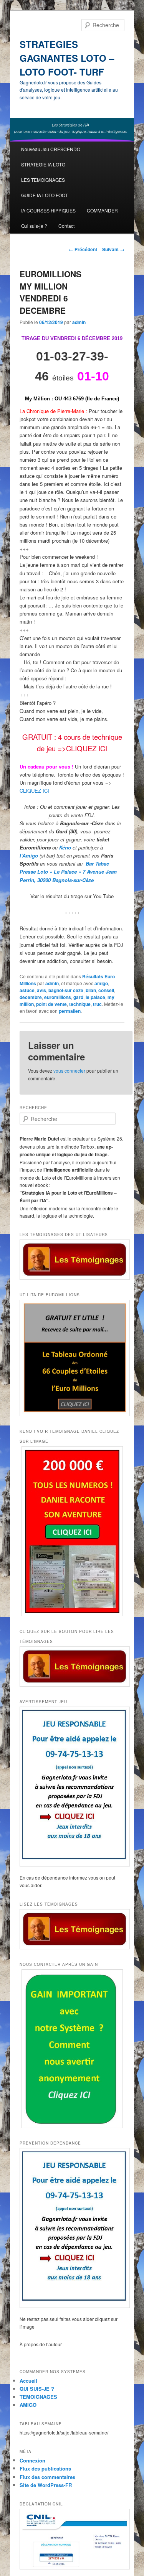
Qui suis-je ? (34, 226)
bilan (91, 990)
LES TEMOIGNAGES (43, 180)
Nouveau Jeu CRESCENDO (51, 149)
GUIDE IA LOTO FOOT (45, 195)
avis (41, 990)
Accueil (28, 2381)
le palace (95, 997)
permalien (70, 1011)
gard (78, 997)
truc (97, 1004)
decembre (31, 997)
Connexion (32, 2460)
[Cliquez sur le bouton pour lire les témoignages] (72, 1667)
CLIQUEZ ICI (34, 791)
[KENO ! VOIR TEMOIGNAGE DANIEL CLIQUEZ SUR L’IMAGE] (72, 1531)
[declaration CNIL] (72, 2539)
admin (79, 322)
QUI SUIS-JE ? (37, 2389)
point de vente (51, 1004)
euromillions (58, 997)
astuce (27, 990)
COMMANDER (102, 210)
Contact (66, 226)
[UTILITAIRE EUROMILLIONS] (72, 1358)
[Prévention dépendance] (72, 2228)
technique (80, 1004)
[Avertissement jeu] (72, 1787)
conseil (106, 990)
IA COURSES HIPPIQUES (48, 210)
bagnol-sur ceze (66, 990)
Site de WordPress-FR (46, 2485)
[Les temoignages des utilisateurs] (72, 1260)
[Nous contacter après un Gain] (72, 2048)
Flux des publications (45, 2468)
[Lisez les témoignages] (72, 1929)
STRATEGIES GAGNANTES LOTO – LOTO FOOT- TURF (67, 58)
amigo (101, 983)
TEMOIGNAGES (38, 2397)
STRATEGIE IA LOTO (43, 164)
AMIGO (28, 2405)
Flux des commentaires (47, 2477)
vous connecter (69, 1071)
